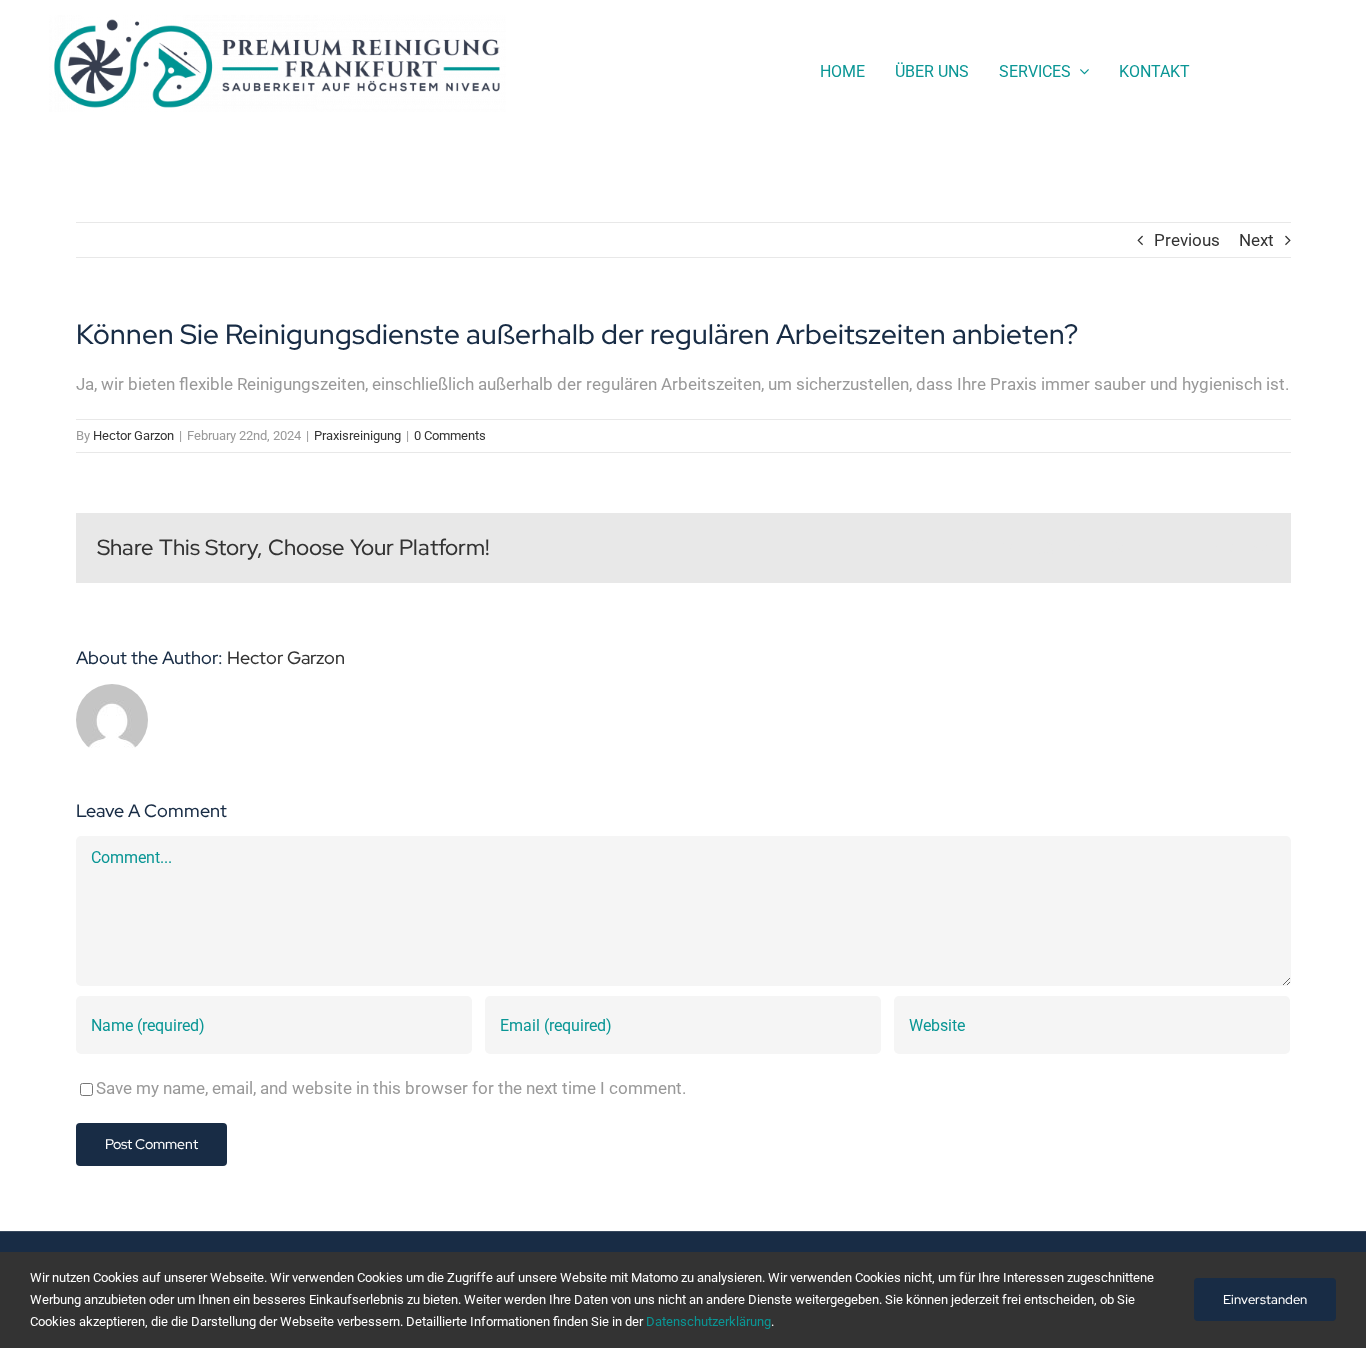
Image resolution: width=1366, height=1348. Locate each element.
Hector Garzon (133, 435)
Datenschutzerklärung (708, 1321)
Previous (1187, 240)
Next (1256, 240)
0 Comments (450, 435)
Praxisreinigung (357, 435)
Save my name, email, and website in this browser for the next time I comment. (391, 1088)
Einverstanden (1265, 1299)
